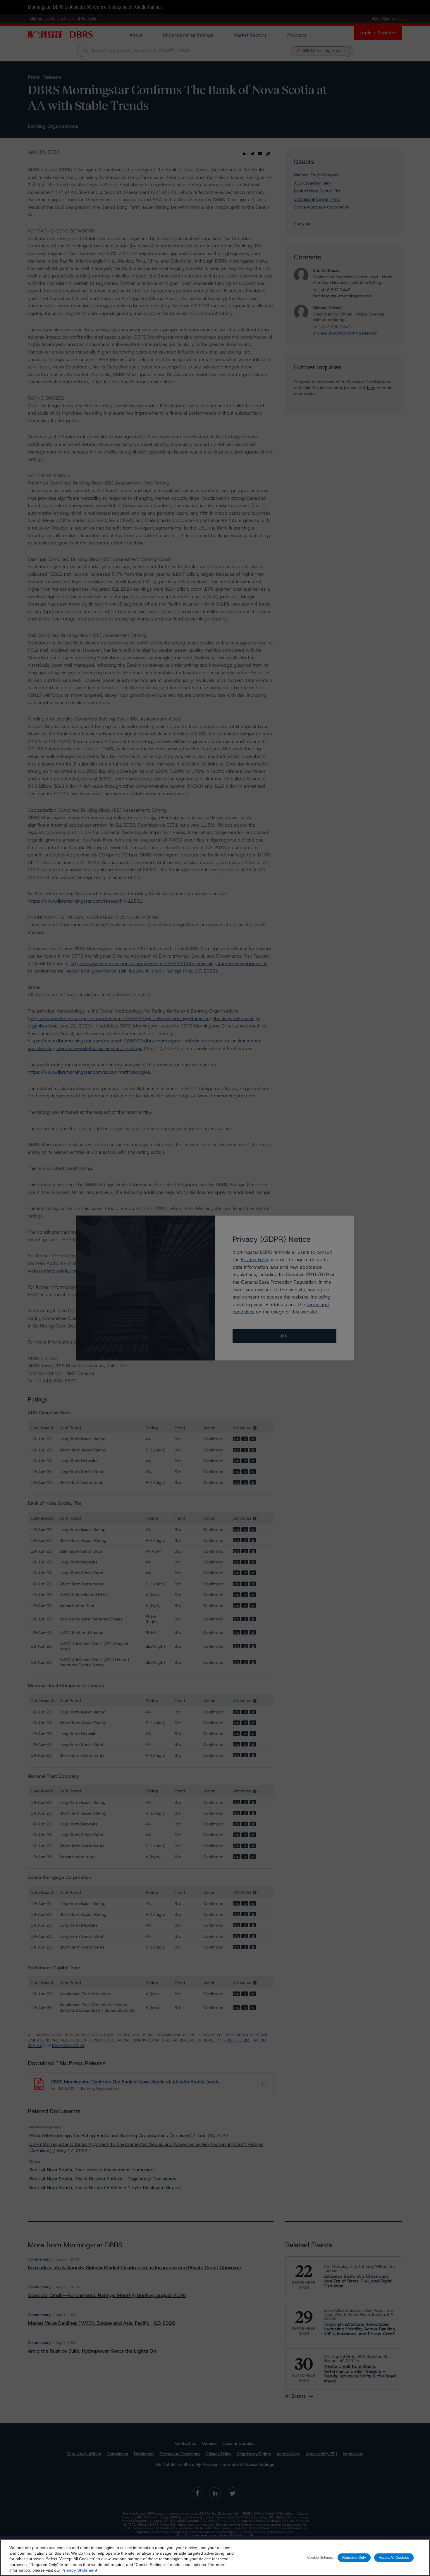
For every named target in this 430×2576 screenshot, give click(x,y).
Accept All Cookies (394, 2557)
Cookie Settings (320, 2557)
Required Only (354, 2557)
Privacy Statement (79, 2570)
